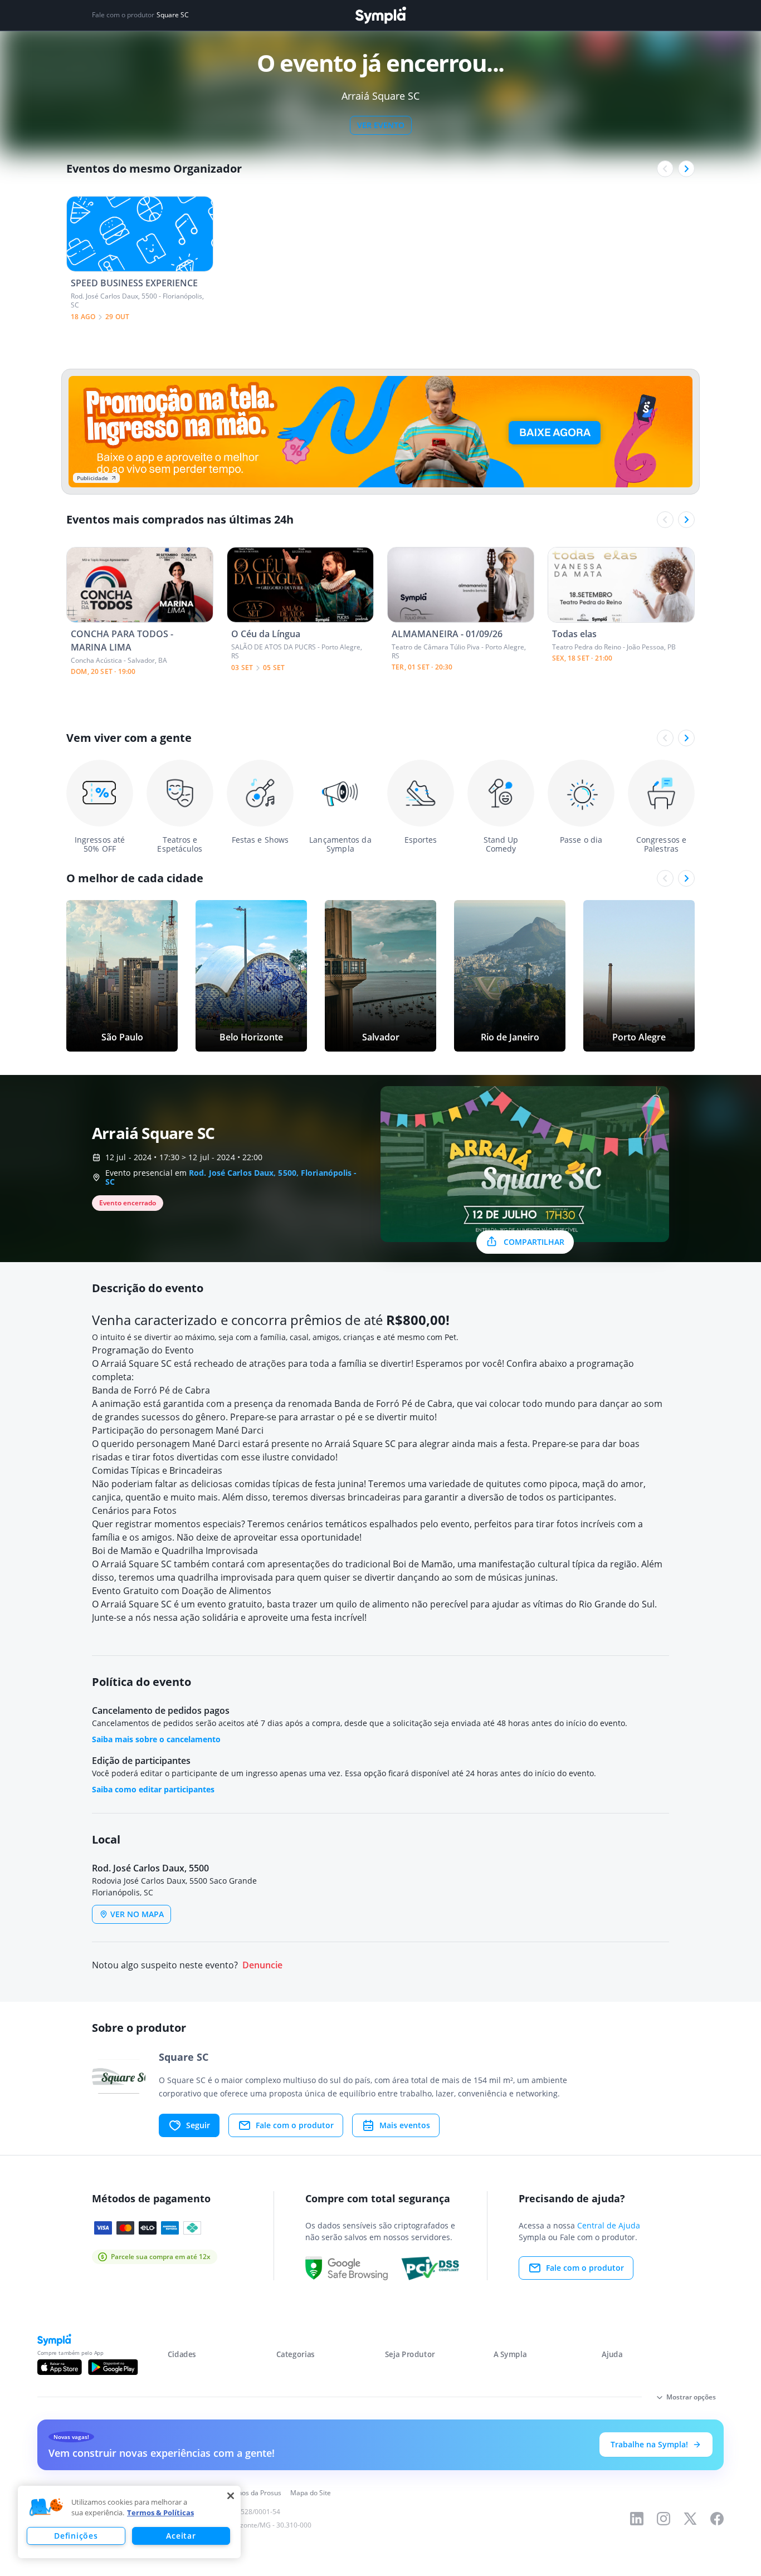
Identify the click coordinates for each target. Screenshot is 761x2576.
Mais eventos (405, 2125)
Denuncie (262, 1965)
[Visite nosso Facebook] (717, 2519)
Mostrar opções (691, 2397)
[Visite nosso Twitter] (690, 2519)
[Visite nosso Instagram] (664, 2519)
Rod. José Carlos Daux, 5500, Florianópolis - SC (231, 1177)
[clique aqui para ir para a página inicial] (380, 15)
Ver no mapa (137, 1914)
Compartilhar (534, 1242)
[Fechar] (231, 2496)
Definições (76, 2536)
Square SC (173, 15)
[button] (46, 2507)
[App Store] (60, 2367)
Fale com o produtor (295, 2125)
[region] (129, 2522)
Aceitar (181, 2536)
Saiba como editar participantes (153, 1789)
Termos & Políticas (160, 2513)
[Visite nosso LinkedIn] (637, 2519)
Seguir (198, 2125)
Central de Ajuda (609, 2225)
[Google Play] (113, 2367)
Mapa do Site (311, 2493)
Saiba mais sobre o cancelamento (156, 1739)
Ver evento (381, 125)
